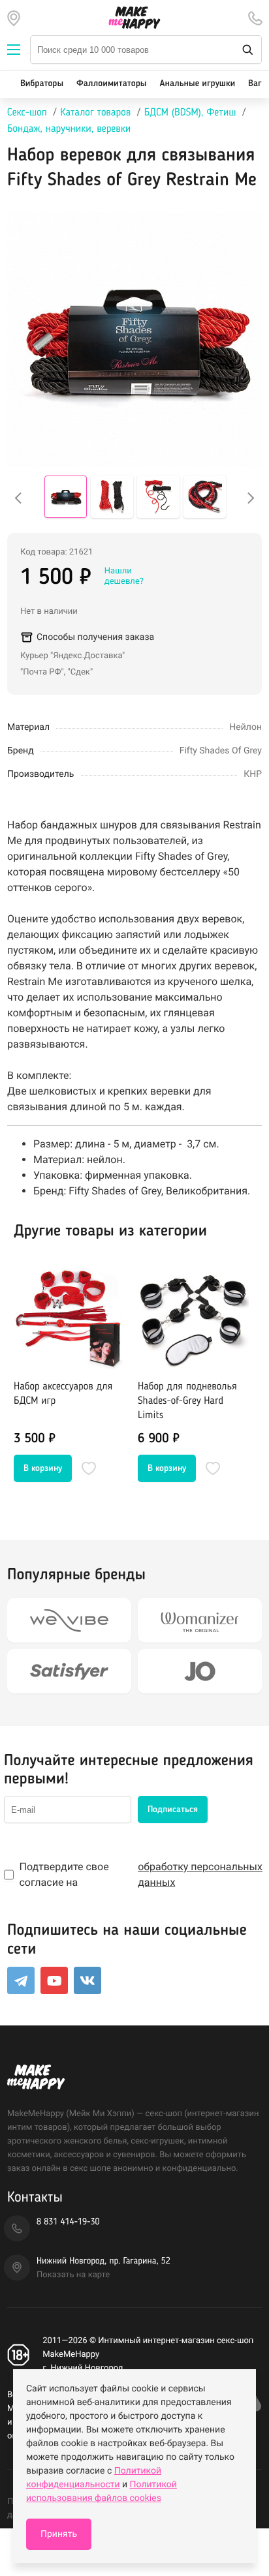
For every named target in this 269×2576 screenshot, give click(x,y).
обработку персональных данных (200, 1874)
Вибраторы (42, 84)
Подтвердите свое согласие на (140, 1874)
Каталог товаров (95, 113)
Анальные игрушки (197, 84)
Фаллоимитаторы (111, 84)
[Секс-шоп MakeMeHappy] (134, 18)
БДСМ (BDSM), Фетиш (190, 113)
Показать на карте (73, 2275)
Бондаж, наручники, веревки (69, 129)
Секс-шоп (27, 113)
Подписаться (173, 1810)
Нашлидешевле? (124, 576)
